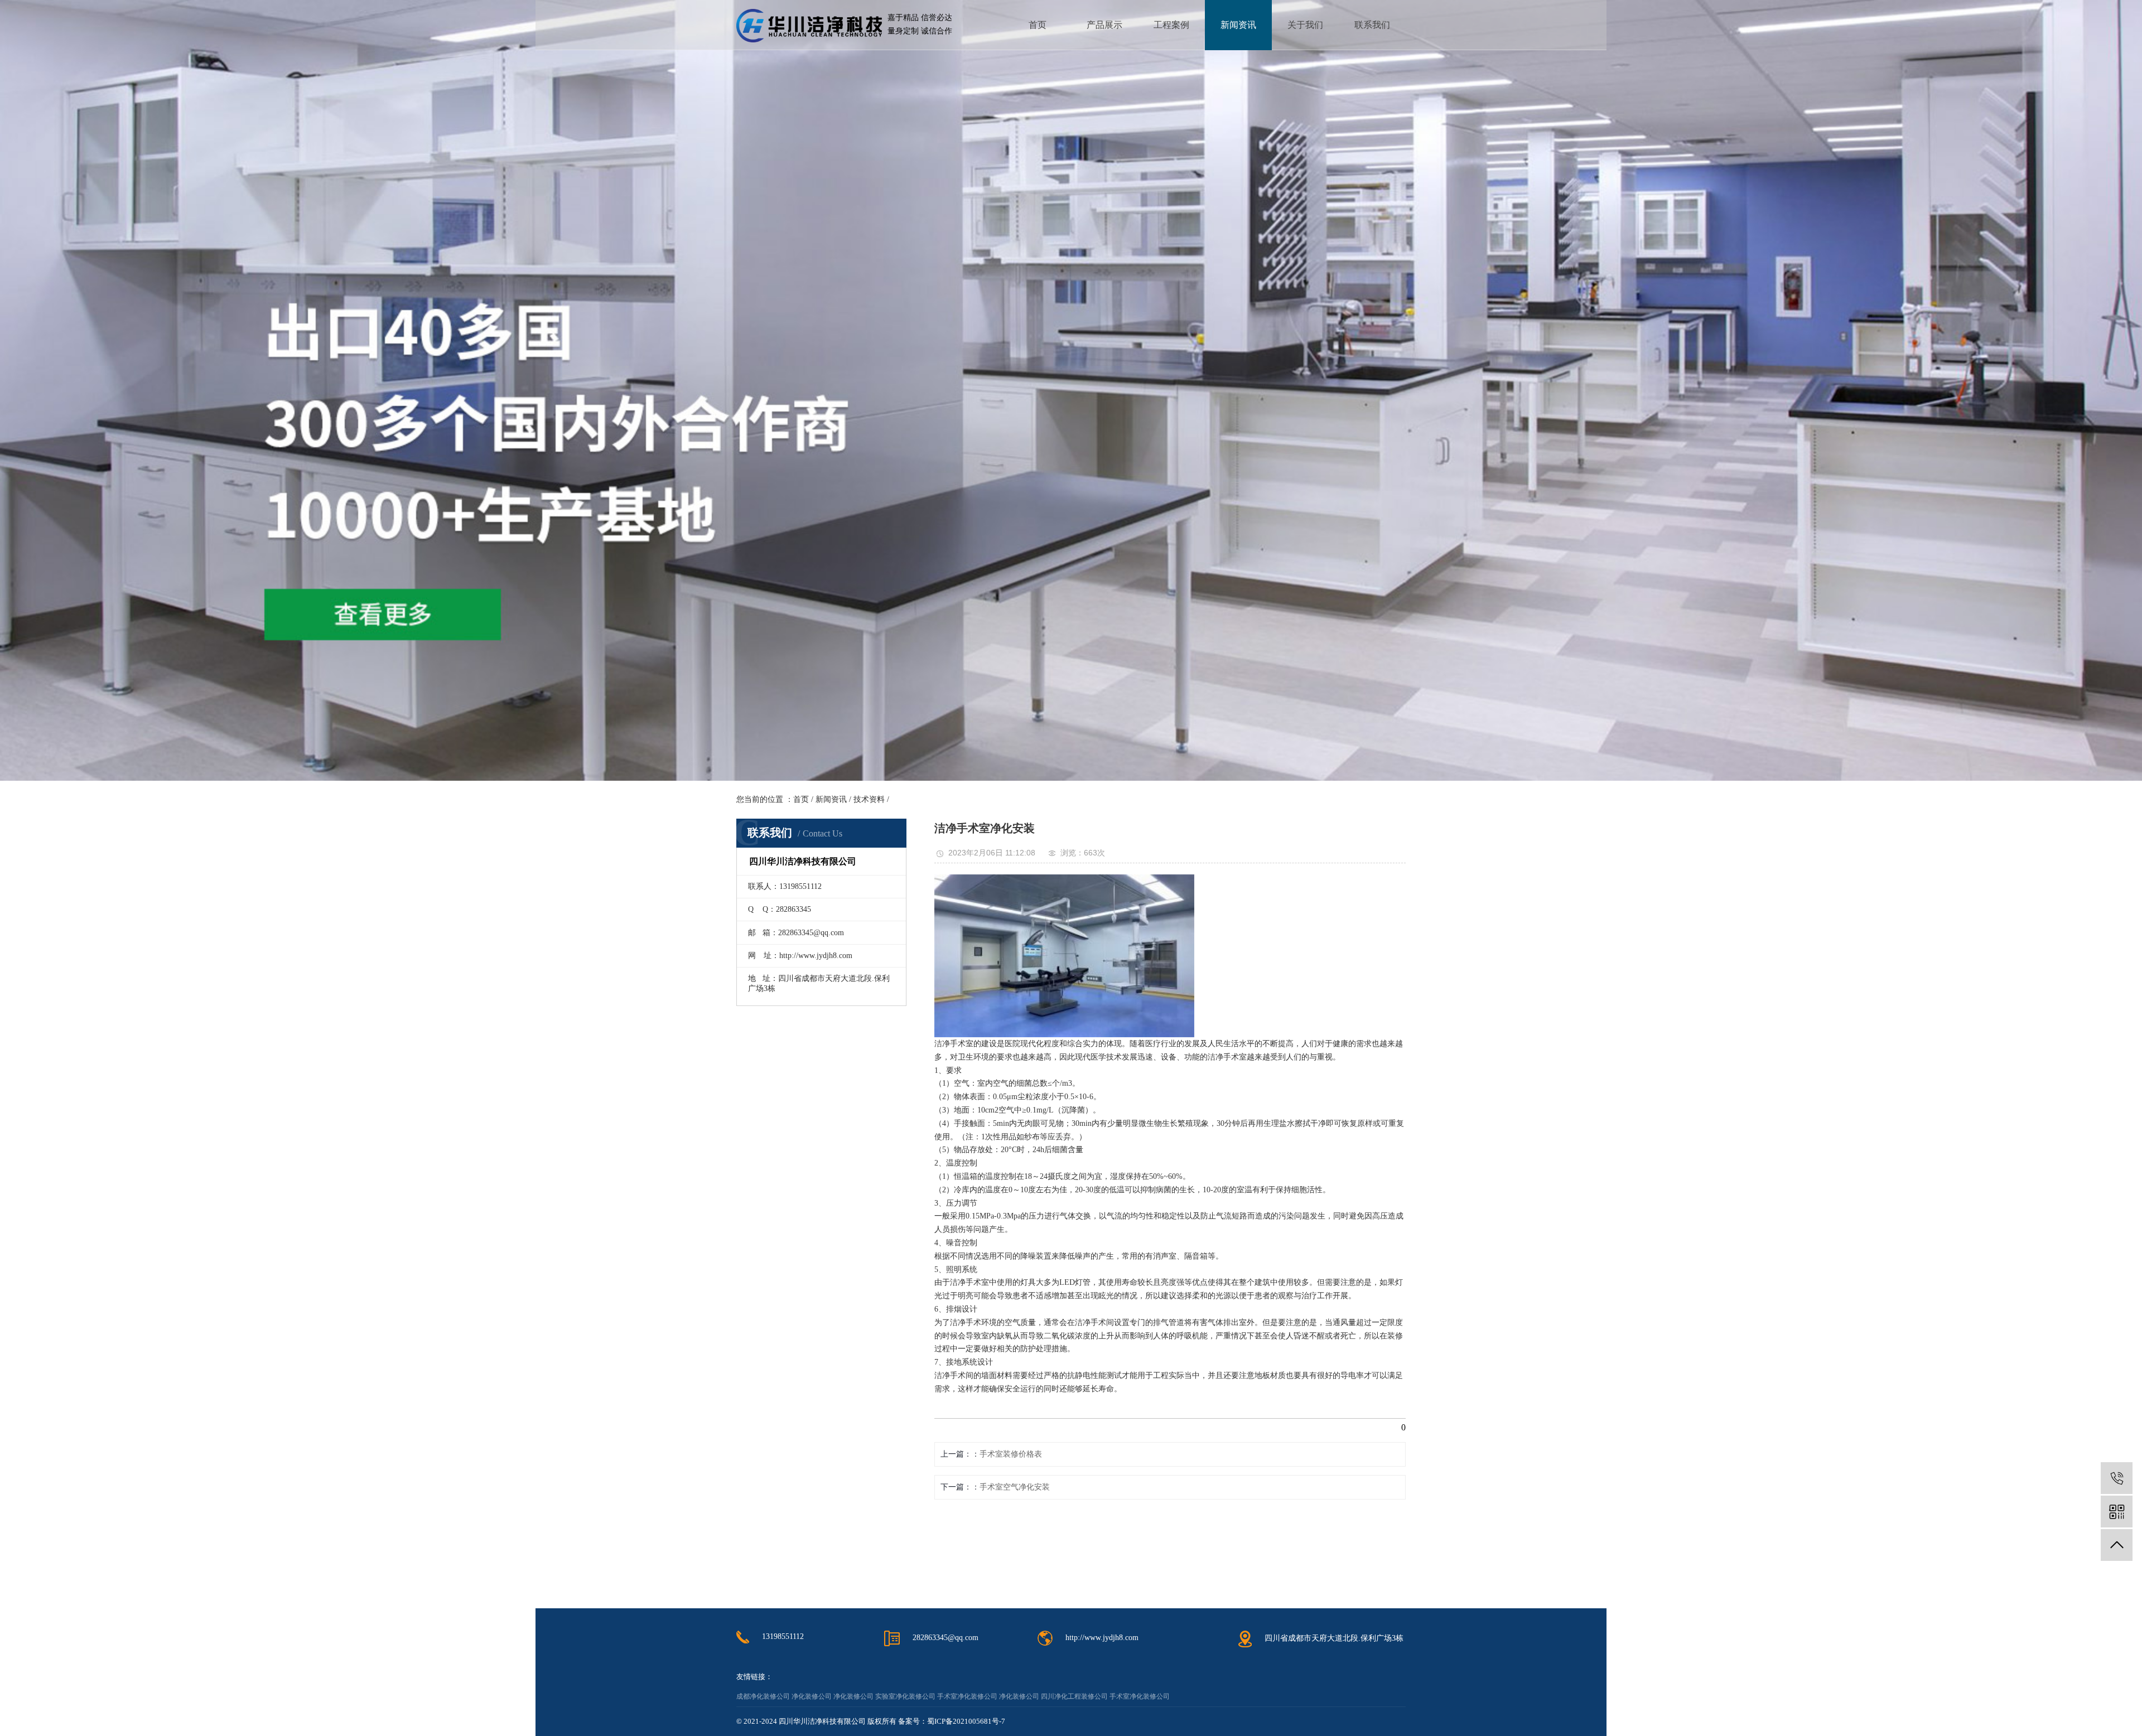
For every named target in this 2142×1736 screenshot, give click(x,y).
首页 (1038, 25)
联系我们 (1372, 25)
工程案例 (1171, 25)
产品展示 (1104, 25)
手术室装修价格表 (1011, 1454)
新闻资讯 (1238, 25)
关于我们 (1305, 25)
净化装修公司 (812, 1696)
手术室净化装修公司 (967, 1696)
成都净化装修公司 (763, 1696)
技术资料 (869, 799)
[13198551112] (2117, 1478)
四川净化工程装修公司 (1074, 1696)
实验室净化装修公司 (905, 1696)
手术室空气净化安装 (1015, 1487)
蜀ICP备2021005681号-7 (966, 1721)
